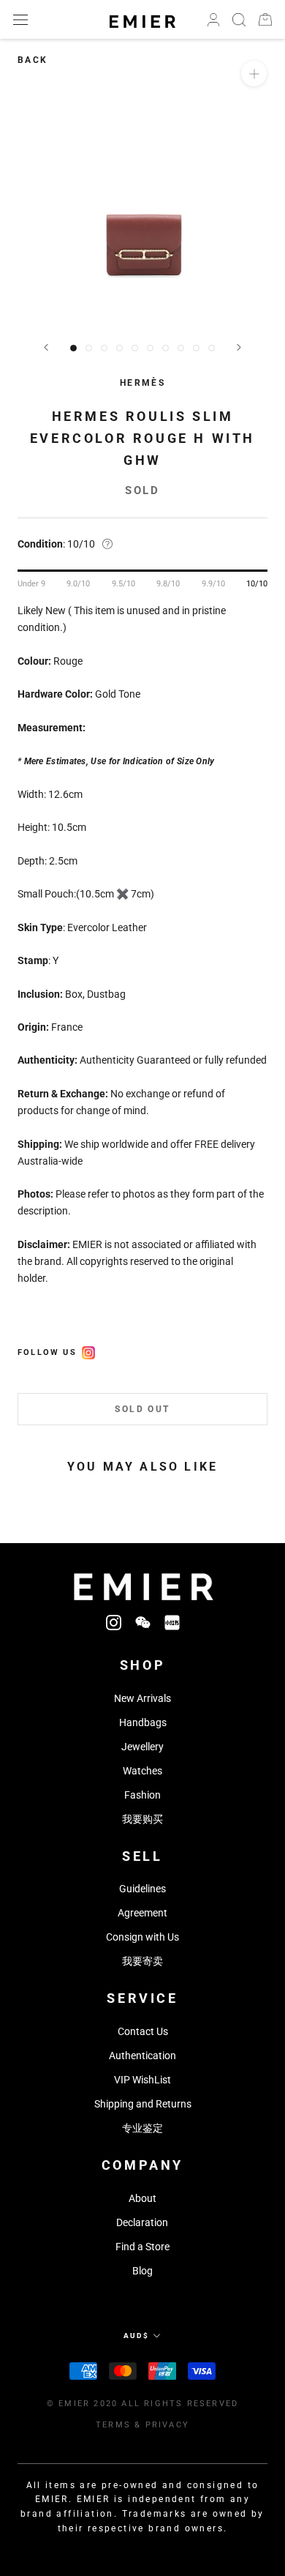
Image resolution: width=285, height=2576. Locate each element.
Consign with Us (142, 1937)
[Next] (239, 347)
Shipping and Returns (143, 2104)
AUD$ (136, 2336)
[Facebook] (88, 1351)
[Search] (239, 20)
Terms (113, 2425)
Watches (142, 1771)
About (142, 2198)
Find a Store (142, 2247)
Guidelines (142, 1889)
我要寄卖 (142, 1961)
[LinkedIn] (172, 1622)
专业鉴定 (142, 2128)
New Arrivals (142, 1698)
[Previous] (46, 347)
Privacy (167, 2425)
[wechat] (143, 1622)
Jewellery (142, 1747)
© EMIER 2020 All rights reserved (142, 2404)
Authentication (142, 2056)
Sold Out (142, 1409)
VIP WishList (142, 2080)
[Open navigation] (20, 19)
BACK (33, 60)
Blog (142, 2271)
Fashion (142, 1795)
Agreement (142, 1913)
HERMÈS (142, 383)
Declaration (142, 2222)
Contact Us (143, 2031)
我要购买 (142, 1819)
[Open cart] (265, 19)
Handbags (143, 1722)
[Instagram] (114, 1622)
